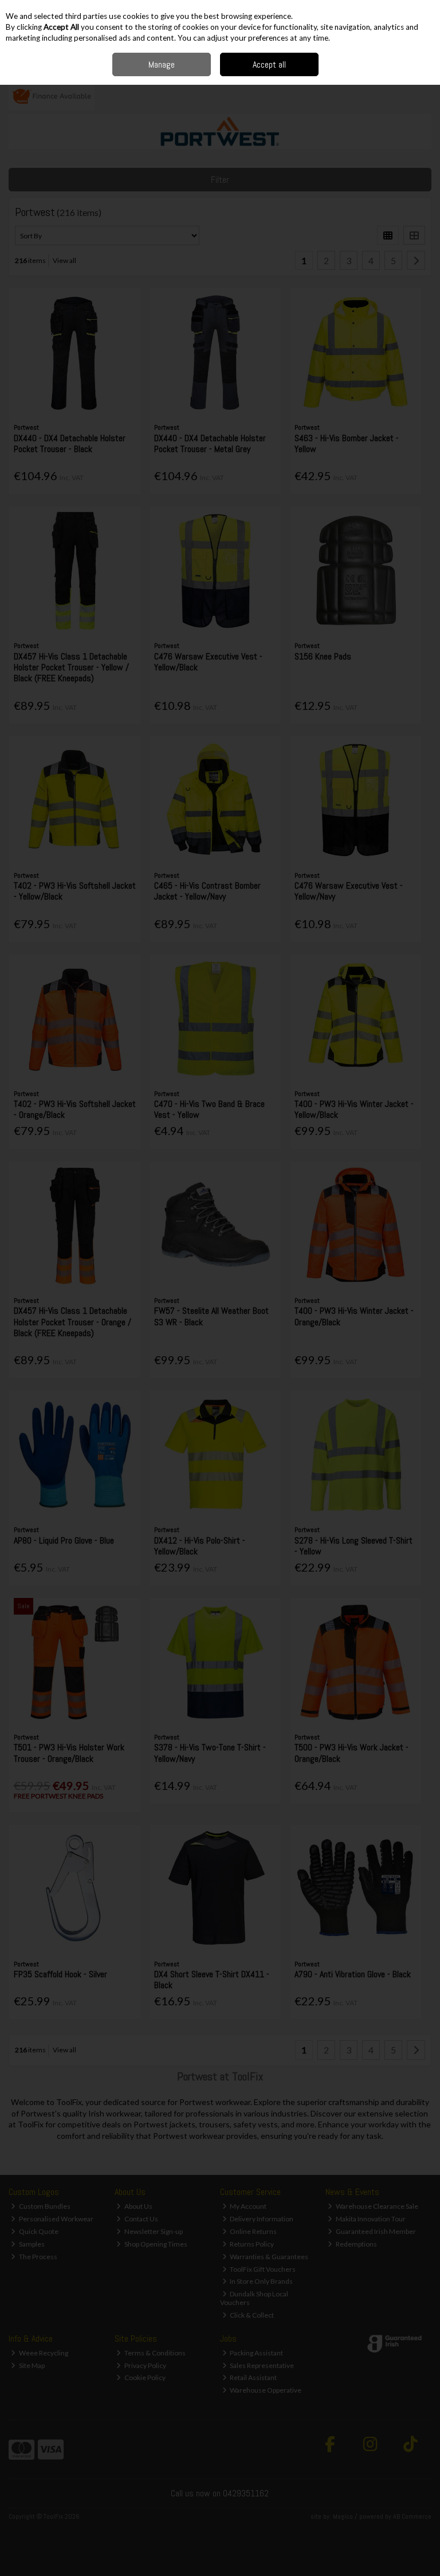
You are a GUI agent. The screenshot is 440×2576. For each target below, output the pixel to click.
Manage (162, 64)
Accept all (269, 64)
